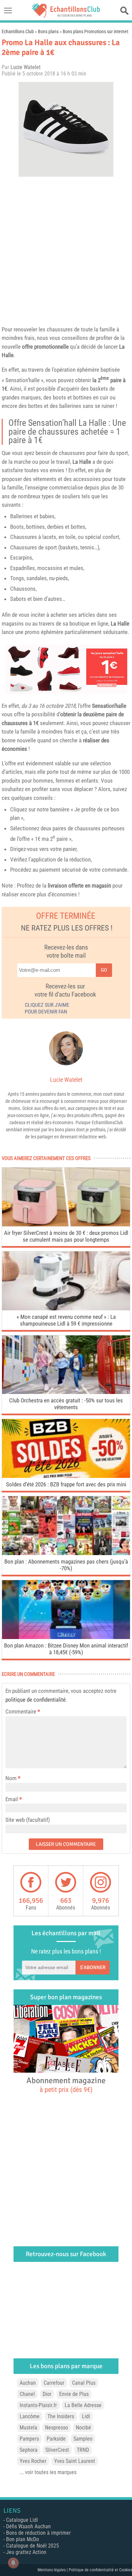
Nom (11, 1778)
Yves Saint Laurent (75, 2461)
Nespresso (57, 2428)
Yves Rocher (33, 2461)
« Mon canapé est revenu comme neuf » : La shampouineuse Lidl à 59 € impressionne (66, 1320)
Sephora (29, 2450)
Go (104, 970)
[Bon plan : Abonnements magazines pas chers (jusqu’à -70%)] (66, 1553)
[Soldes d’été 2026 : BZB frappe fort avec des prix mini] (66, 1476)
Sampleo (83, 2439)
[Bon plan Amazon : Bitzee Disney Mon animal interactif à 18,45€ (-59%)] (66, 1637)
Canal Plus (84, 2383)
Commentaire (23, 1711)
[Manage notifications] (13, 2563)
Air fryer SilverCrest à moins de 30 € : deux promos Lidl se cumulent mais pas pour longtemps (66, 1236)
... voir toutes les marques (48, 2472)
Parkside (56, 2439)
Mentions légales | (53, 2570)
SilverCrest (57, 2450)
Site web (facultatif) (28, 1820)
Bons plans (48, 31)
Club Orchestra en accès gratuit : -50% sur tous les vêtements (66, 1404)
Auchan (28, 2383)
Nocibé (83, 2428)
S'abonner (93, 1967)
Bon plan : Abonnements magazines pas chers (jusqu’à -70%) (66, 1565)
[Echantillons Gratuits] (66, 16)
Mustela (28, 2428)
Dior (47, 2394)
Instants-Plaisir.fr (38, 2405)
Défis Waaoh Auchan (28, 2526)
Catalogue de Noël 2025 (32, 2546)
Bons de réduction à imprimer (38, 2533)
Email (12, 1799)
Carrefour (54, 2383)
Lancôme (30, 2416)
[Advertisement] (66, 249)
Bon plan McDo (23, 2539)
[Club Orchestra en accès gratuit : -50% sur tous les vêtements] (66, 1392)
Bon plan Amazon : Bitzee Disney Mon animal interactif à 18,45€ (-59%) (66, 1649)
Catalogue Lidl (22, 2520)
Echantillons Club (18, 31)
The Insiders (61, 2416)
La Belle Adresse (83, 2405)
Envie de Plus (74, 2394)
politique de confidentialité (36, 1700)
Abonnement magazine (66, 2084)
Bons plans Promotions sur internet (95, 31)
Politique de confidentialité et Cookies (100, 2570)
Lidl (86, 2416)
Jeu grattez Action (26, 2552)
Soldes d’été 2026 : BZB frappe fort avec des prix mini (66, 1484)
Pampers (29, 2439)
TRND (83, 2450)
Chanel (27, 2394)
